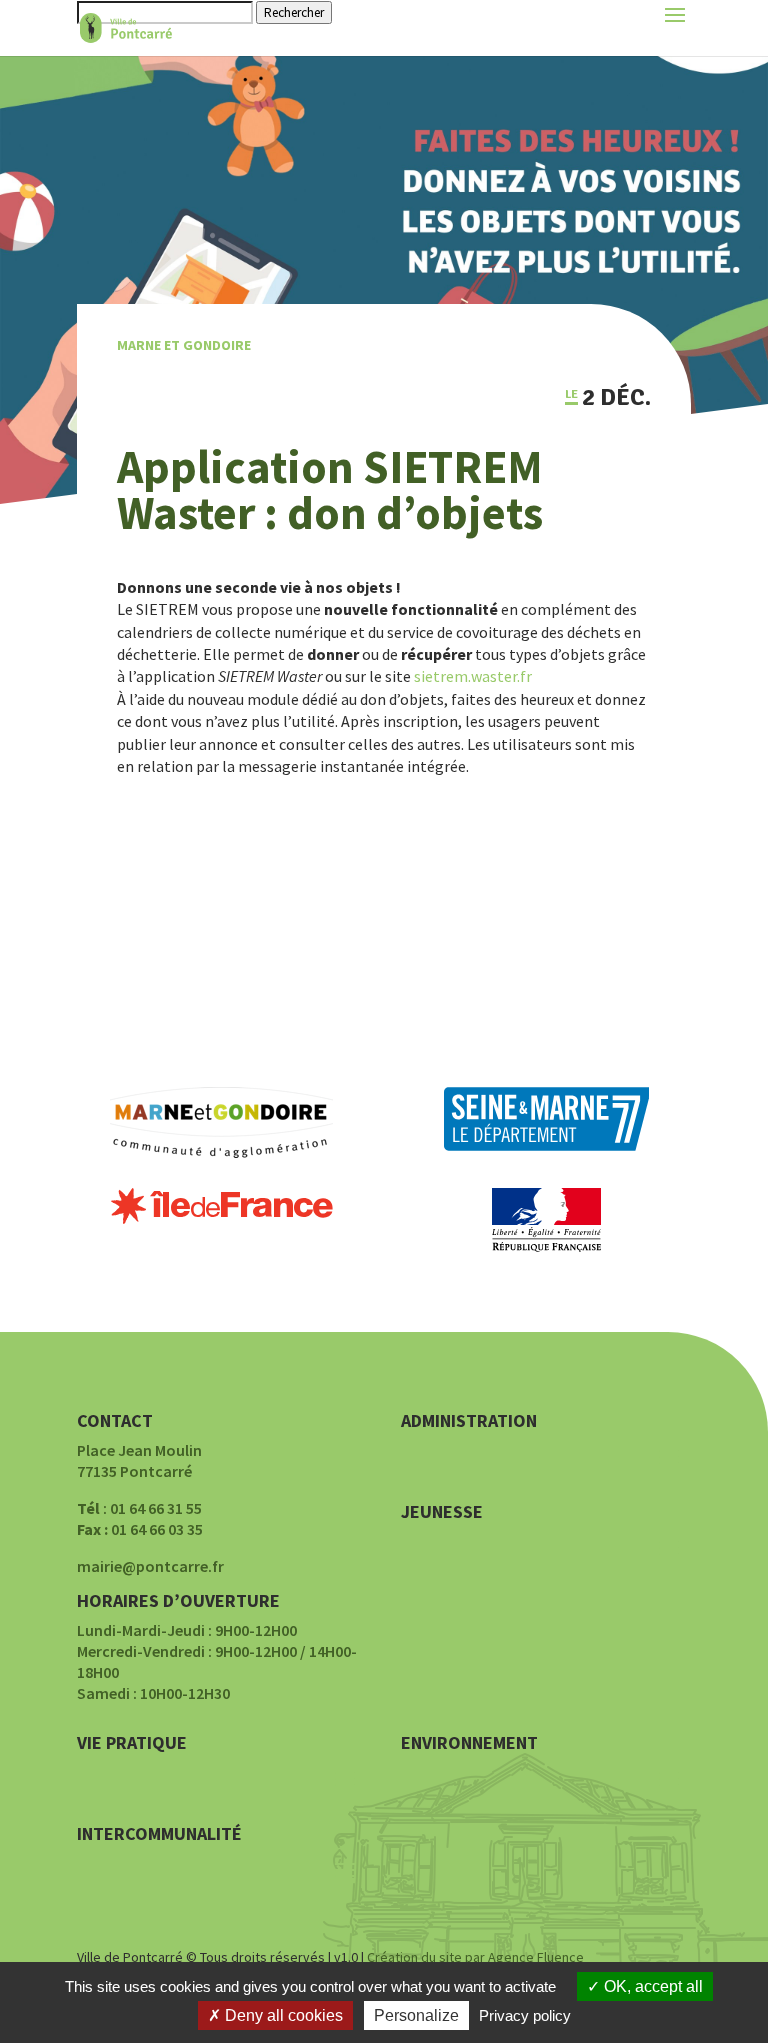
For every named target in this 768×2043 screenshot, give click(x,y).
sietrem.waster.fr (473, 676)
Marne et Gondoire (184, 345)
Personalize (416, 2015)
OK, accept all (651, 1986)
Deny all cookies (282, 2015)
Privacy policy (525, 2015)
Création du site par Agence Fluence (475, 1957)
